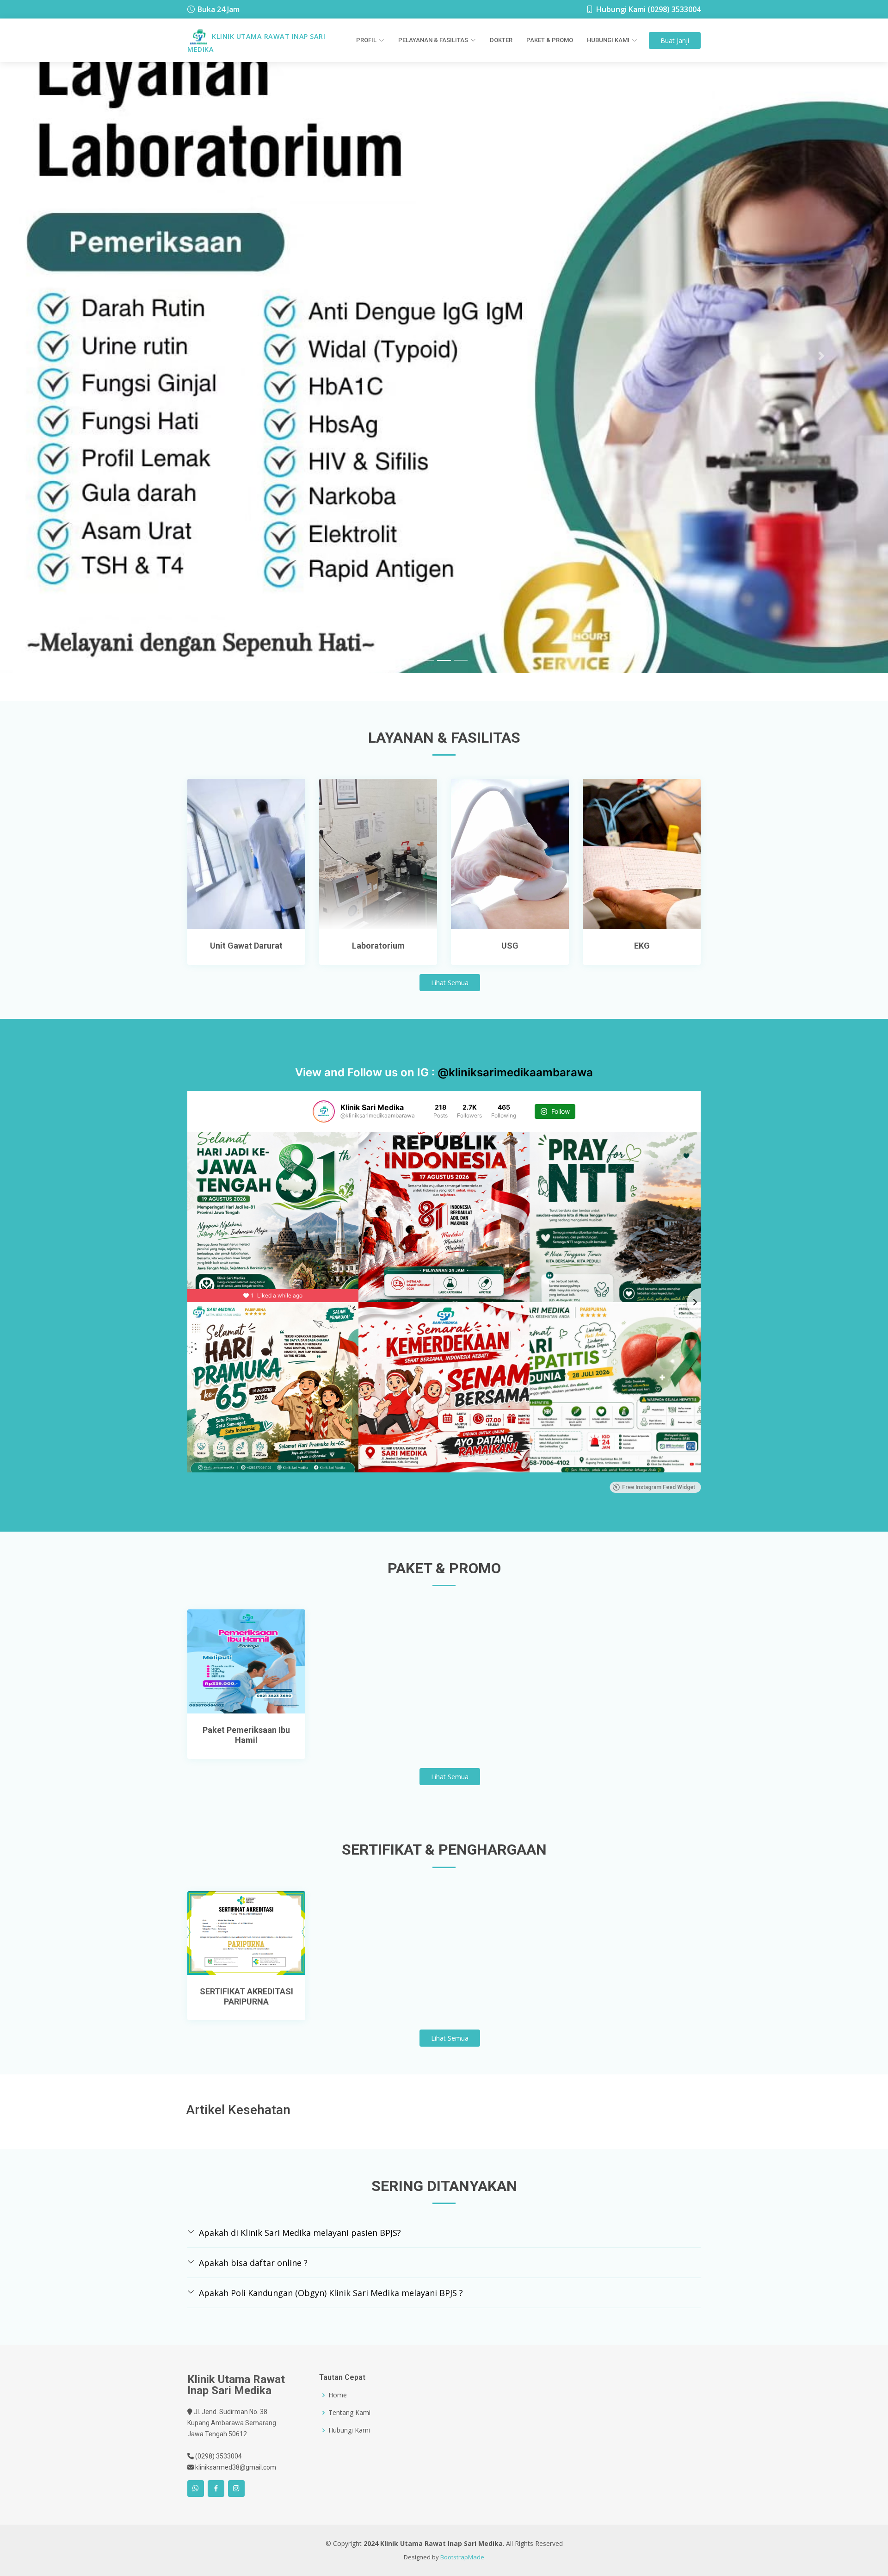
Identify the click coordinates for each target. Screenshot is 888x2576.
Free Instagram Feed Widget (659, 1496)
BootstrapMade (462, 2566)
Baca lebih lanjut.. (247, 929)
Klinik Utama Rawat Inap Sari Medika (256, 42)
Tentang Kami (349, 2422)
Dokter (501, 40)
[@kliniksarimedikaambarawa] (324, 1121)
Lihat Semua (450, 992)
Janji (675, 40)
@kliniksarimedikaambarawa (515, 1082)
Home (338, 2404)
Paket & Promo (550, 40)
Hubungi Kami (349, 2439)
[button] (67, 361)
